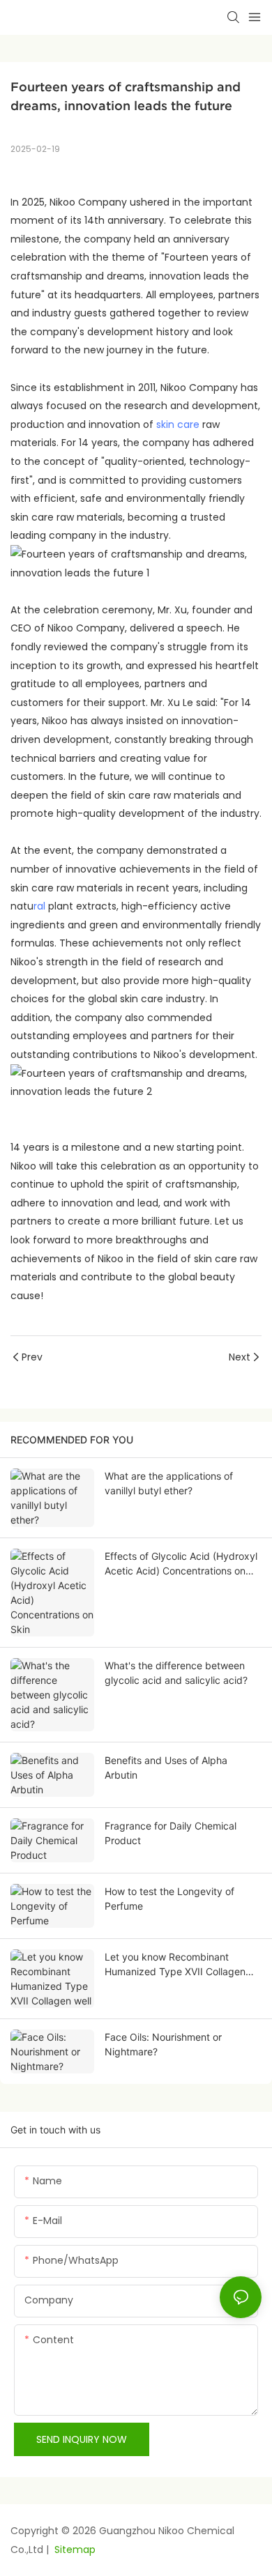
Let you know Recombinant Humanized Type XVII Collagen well (175, 1965)
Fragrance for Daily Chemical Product (171, 1833)
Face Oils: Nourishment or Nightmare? (163, 2044)
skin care (178, 424)
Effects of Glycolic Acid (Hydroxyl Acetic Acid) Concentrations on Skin (181, 1564)
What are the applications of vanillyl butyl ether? (169, 1483)
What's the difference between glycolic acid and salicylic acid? (176, 1673)
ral (39, 906)
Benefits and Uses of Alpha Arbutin (166, 1768)
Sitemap (74, 2550)
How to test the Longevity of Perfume (169, 1899)
